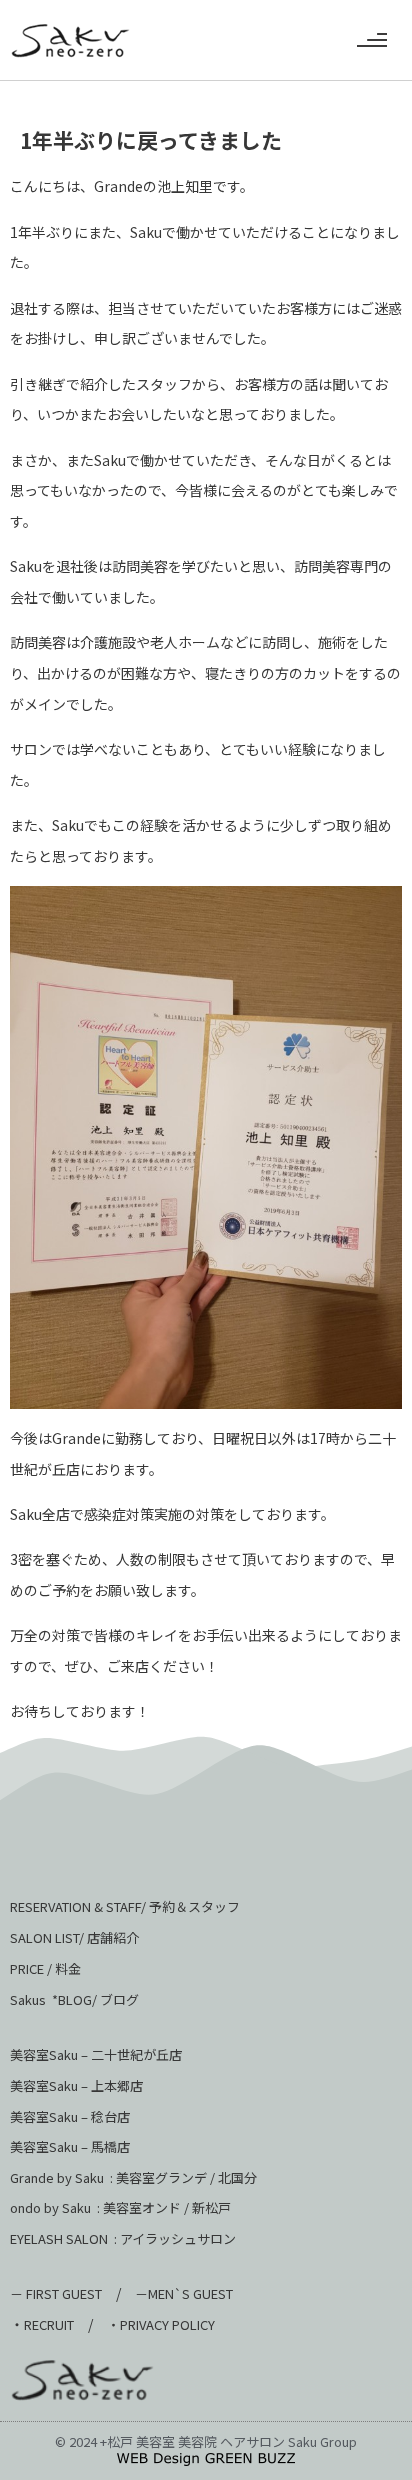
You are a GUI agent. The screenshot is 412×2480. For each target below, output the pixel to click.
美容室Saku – (50, 2085)
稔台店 (110, 2116)
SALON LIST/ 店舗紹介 (74, 1937)
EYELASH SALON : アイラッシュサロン (123, 2238)
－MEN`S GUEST (185, 2293)
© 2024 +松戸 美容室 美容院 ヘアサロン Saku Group (206, 2441)
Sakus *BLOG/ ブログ (74, 1999)
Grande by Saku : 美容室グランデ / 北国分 (133, 2177)
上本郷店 (117, 2085)
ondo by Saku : (55, 2207)
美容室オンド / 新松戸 (165, 2207)
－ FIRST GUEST (56, 2293)
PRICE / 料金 (45, 1968)
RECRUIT (49, 2324)
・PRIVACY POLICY (161, 2324)
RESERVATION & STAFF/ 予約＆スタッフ (125, 1906)
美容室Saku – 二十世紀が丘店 (96, 2054)
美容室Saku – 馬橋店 (70, 2146)
